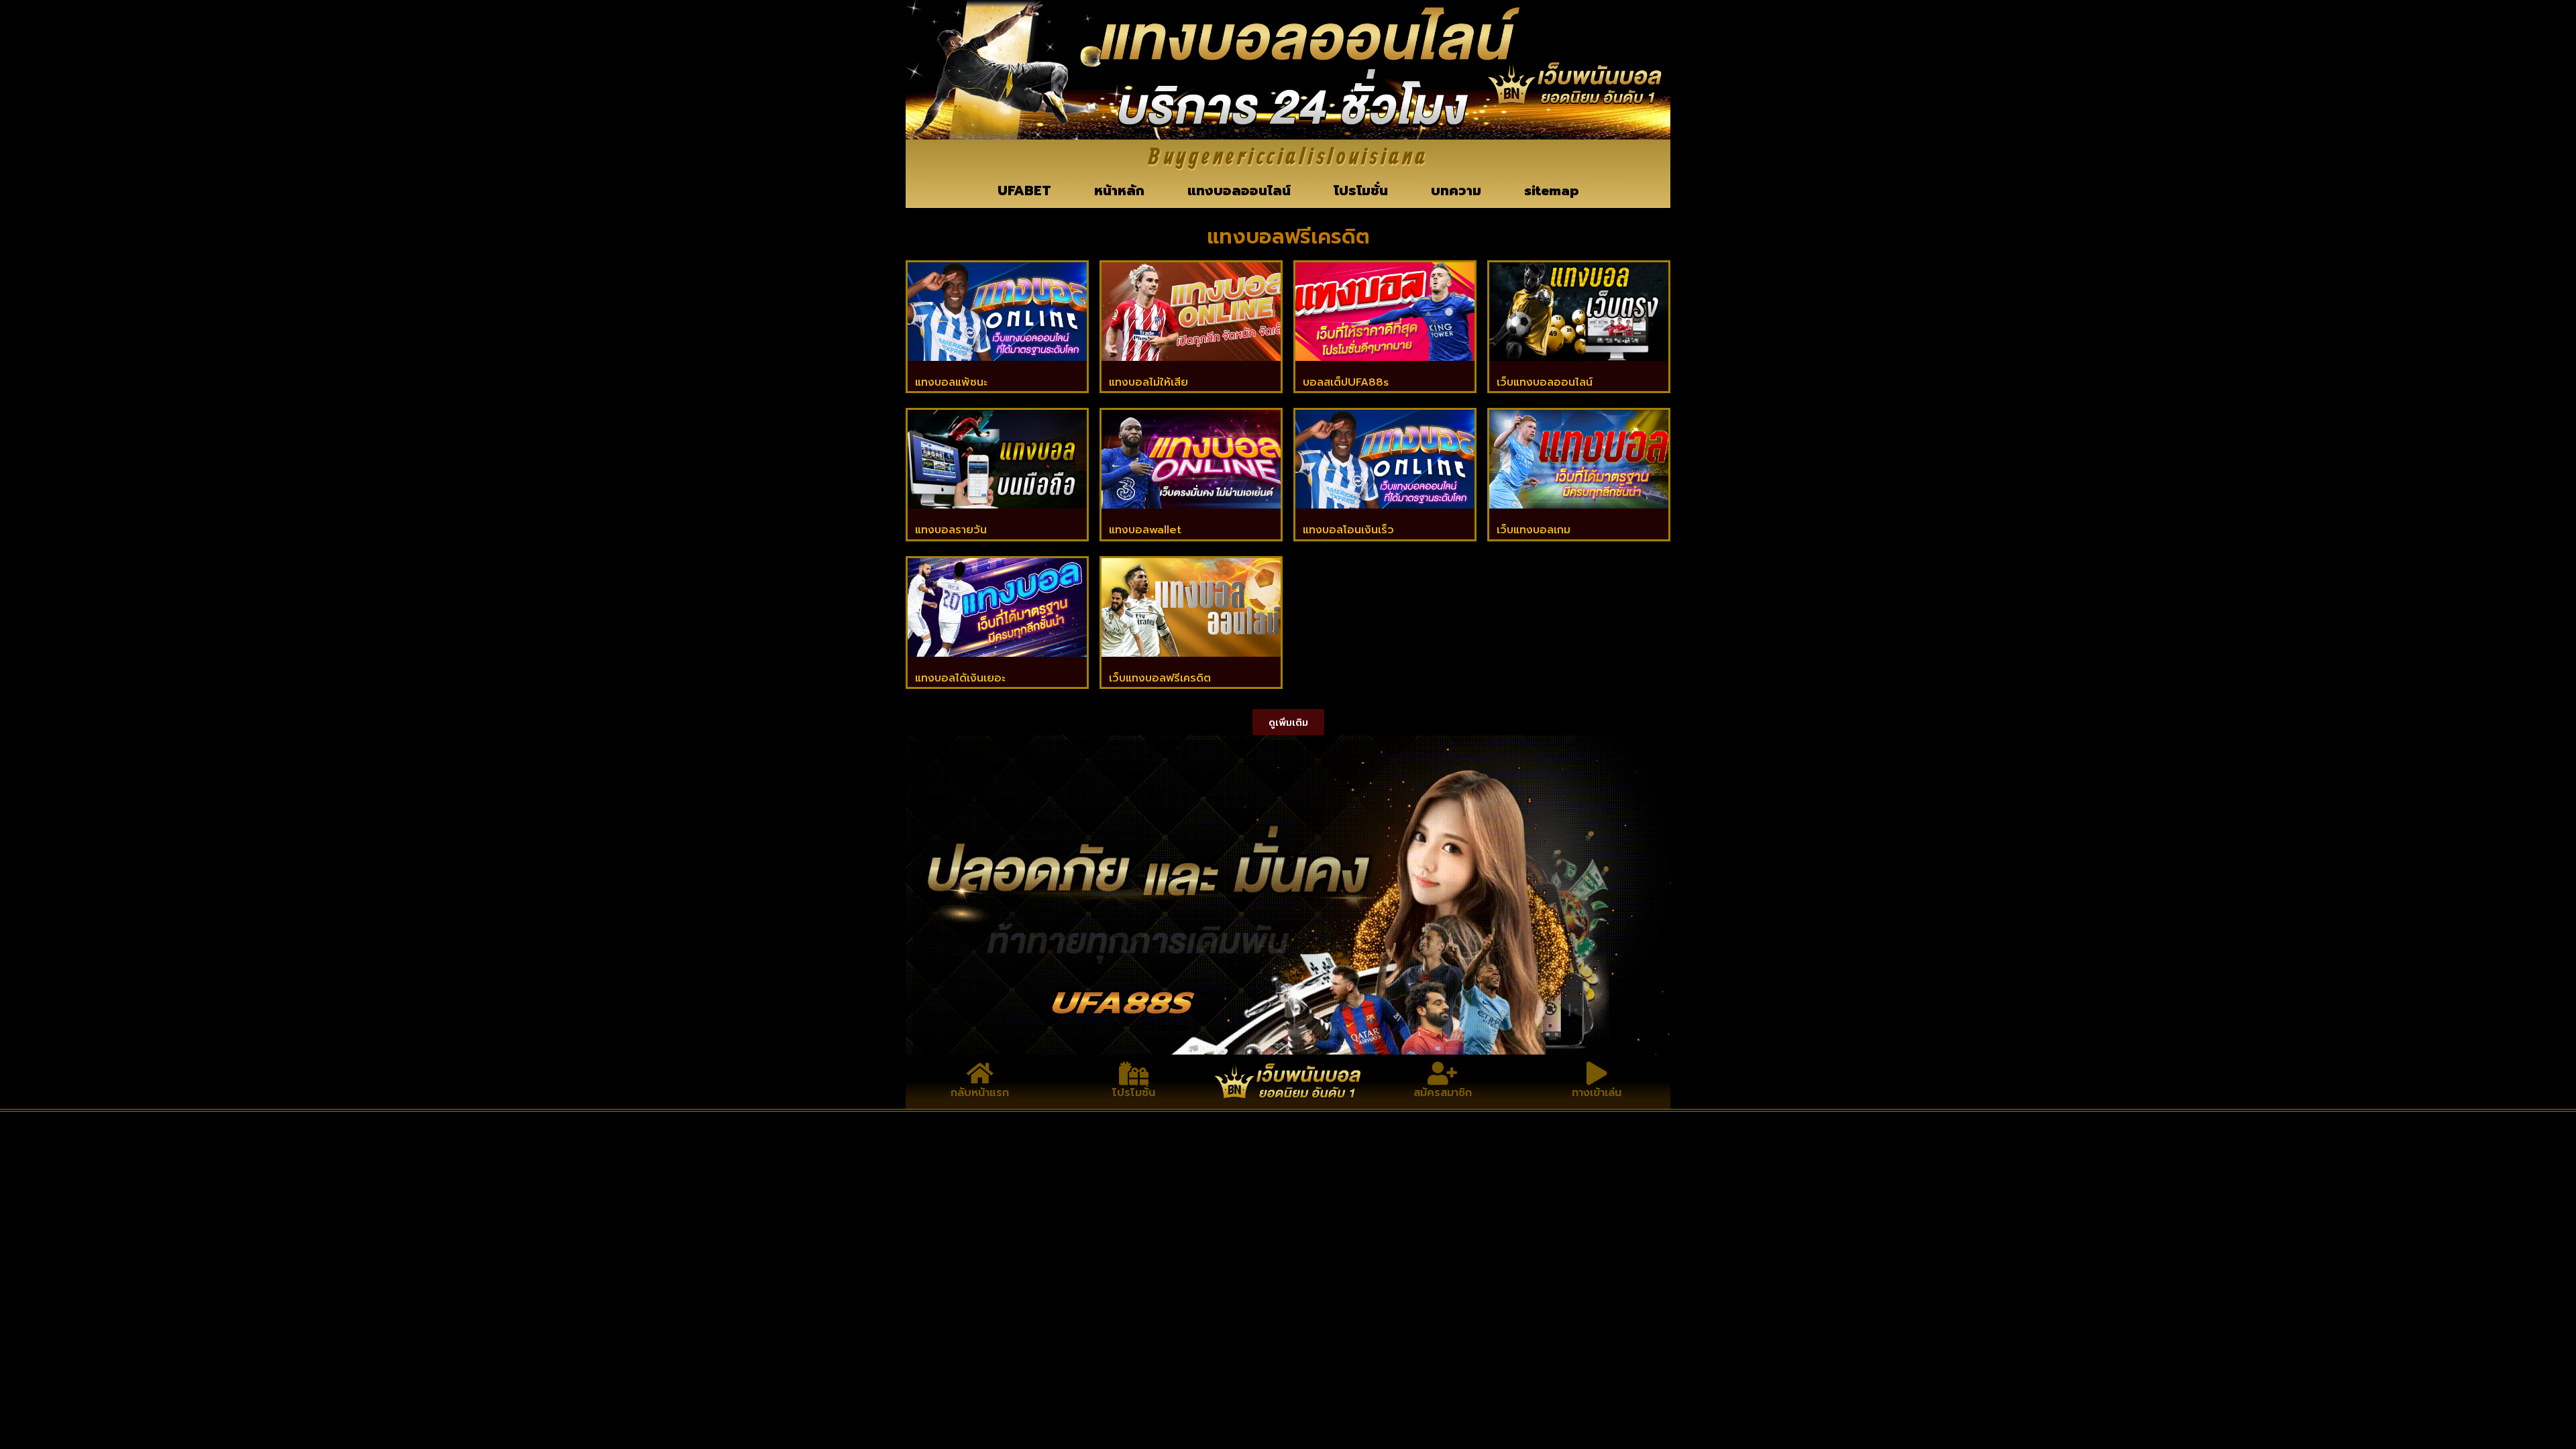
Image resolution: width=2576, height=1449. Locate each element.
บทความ (1456, 191)
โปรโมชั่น (1361, 191)
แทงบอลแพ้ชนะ (951, 382)
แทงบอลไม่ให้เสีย (1148, 382)
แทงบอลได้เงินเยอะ (960, 678)
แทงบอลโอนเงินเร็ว (1348, 530)
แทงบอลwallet (1145, 530)
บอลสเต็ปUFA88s (1346, 382)
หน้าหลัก (1119, 191)
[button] (1288, 722)
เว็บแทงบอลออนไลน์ (1545, 382)
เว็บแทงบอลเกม (1534, 530)
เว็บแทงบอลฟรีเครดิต (1160, 678)
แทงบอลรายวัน (951, 530)
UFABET (1024, 191)
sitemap (1552, 191)
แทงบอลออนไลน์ (1239, 191)
